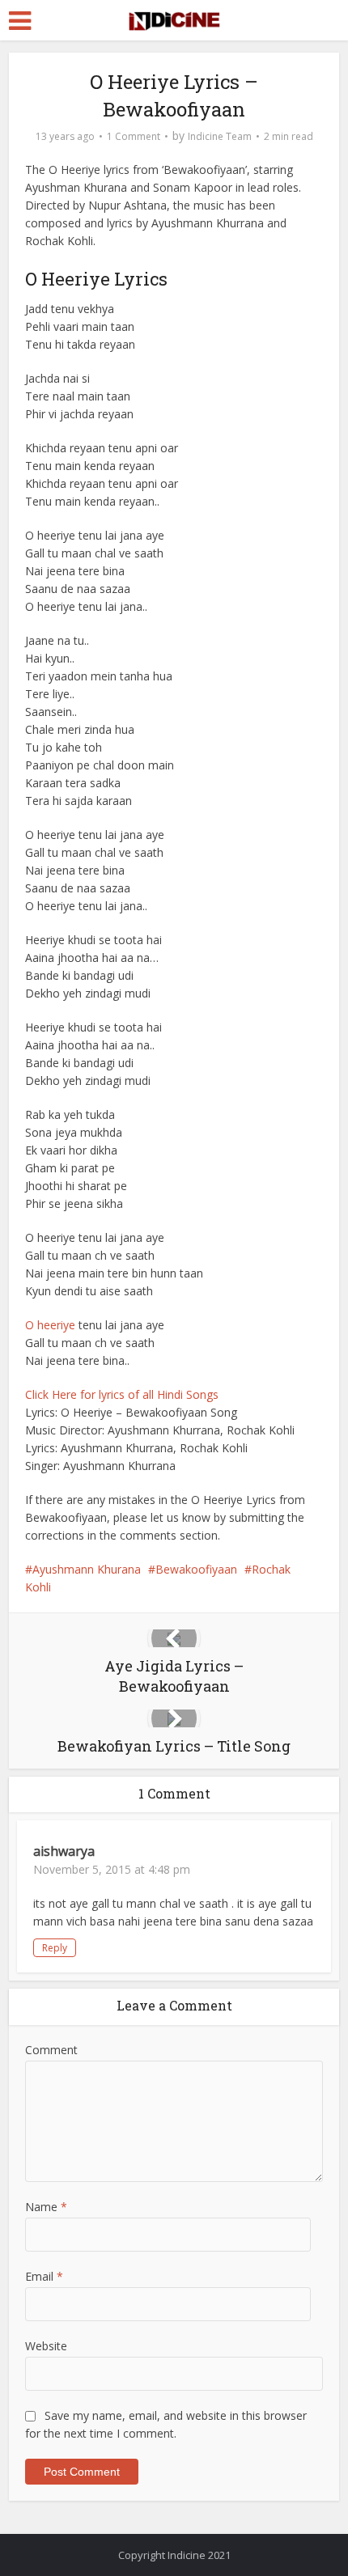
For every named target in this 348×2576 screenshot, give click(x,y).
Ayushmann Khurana (87, 1569)
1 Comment (134, 136)
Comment (51, 2050)
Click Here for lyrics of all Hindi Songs (122, 1394)
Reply (55, 1948)
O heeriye (50, 1325)
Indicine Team (220, 136)
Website (46, 2346)
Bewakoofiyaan (196, 1569)
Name (46, 2207)
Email (44, 2276)
